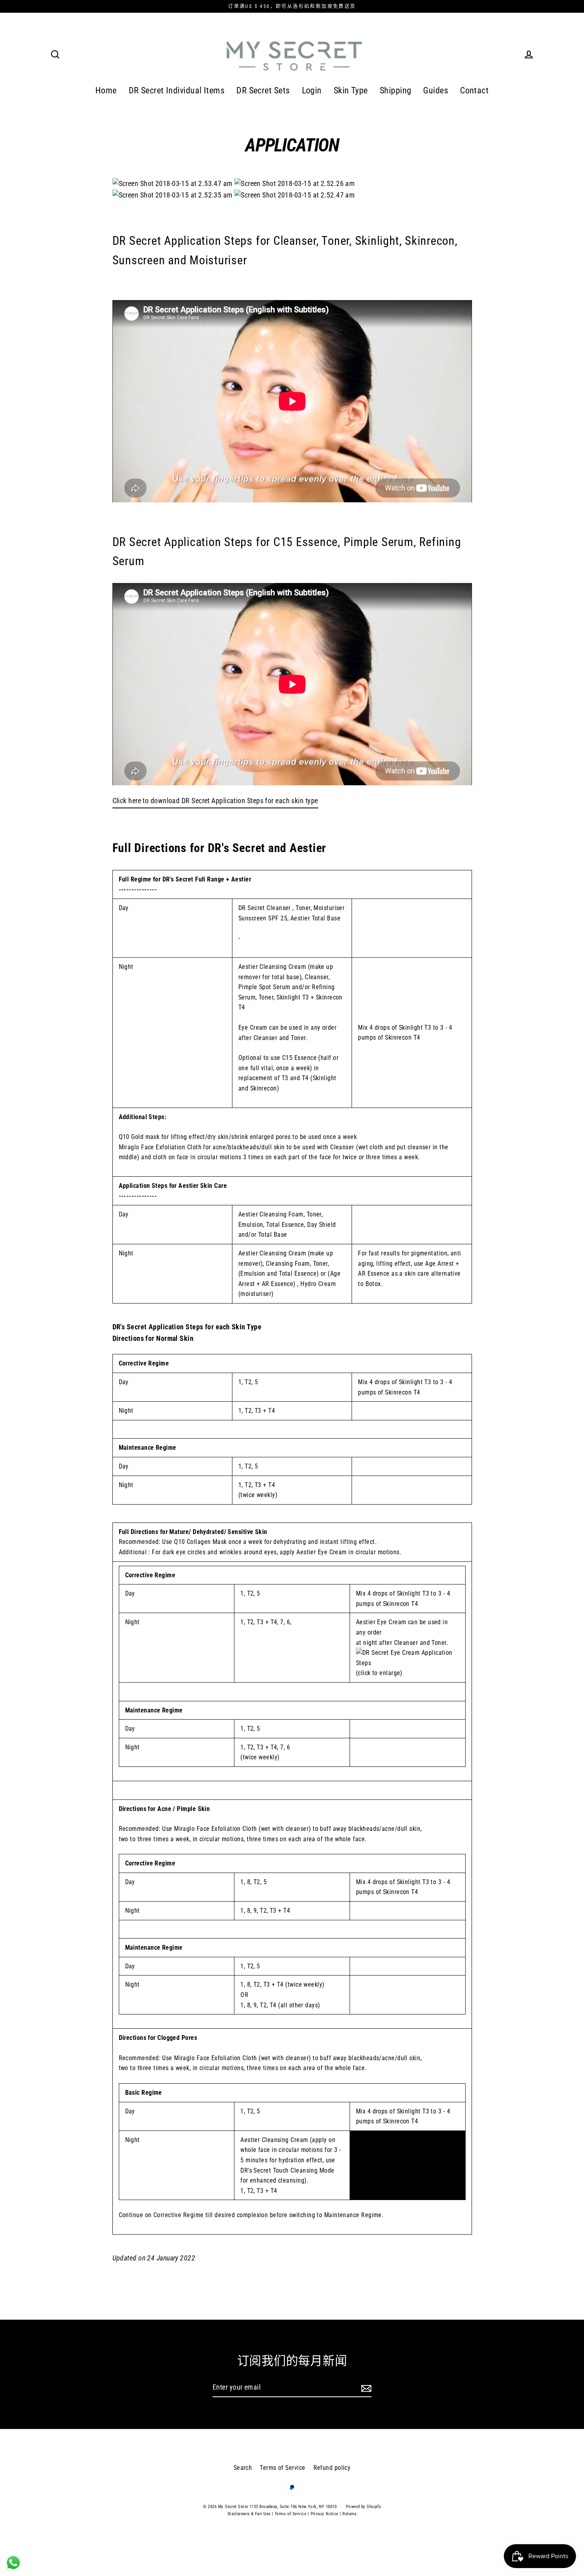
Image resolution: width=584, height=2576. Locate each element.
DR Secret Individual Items (177, 90)
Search (243, 2468)
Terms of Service (282, 2468)
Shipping (396, 90)
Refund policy (332, 2468)
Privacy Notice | (326, 2514)
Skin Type (351, 90)
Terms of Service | (292, 2514)
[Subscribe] (365, 2388)
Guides (436, 90)
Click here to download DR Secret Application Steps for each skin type (215, 801)
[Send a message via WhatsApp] (13, 2563)
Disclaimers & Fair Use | (251, 2514)
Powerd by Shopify (364, 2507)
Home (106, 90)
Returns (349, 2514)
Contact (474, 90)
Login (312, 90)
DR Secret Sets (263, 90)
